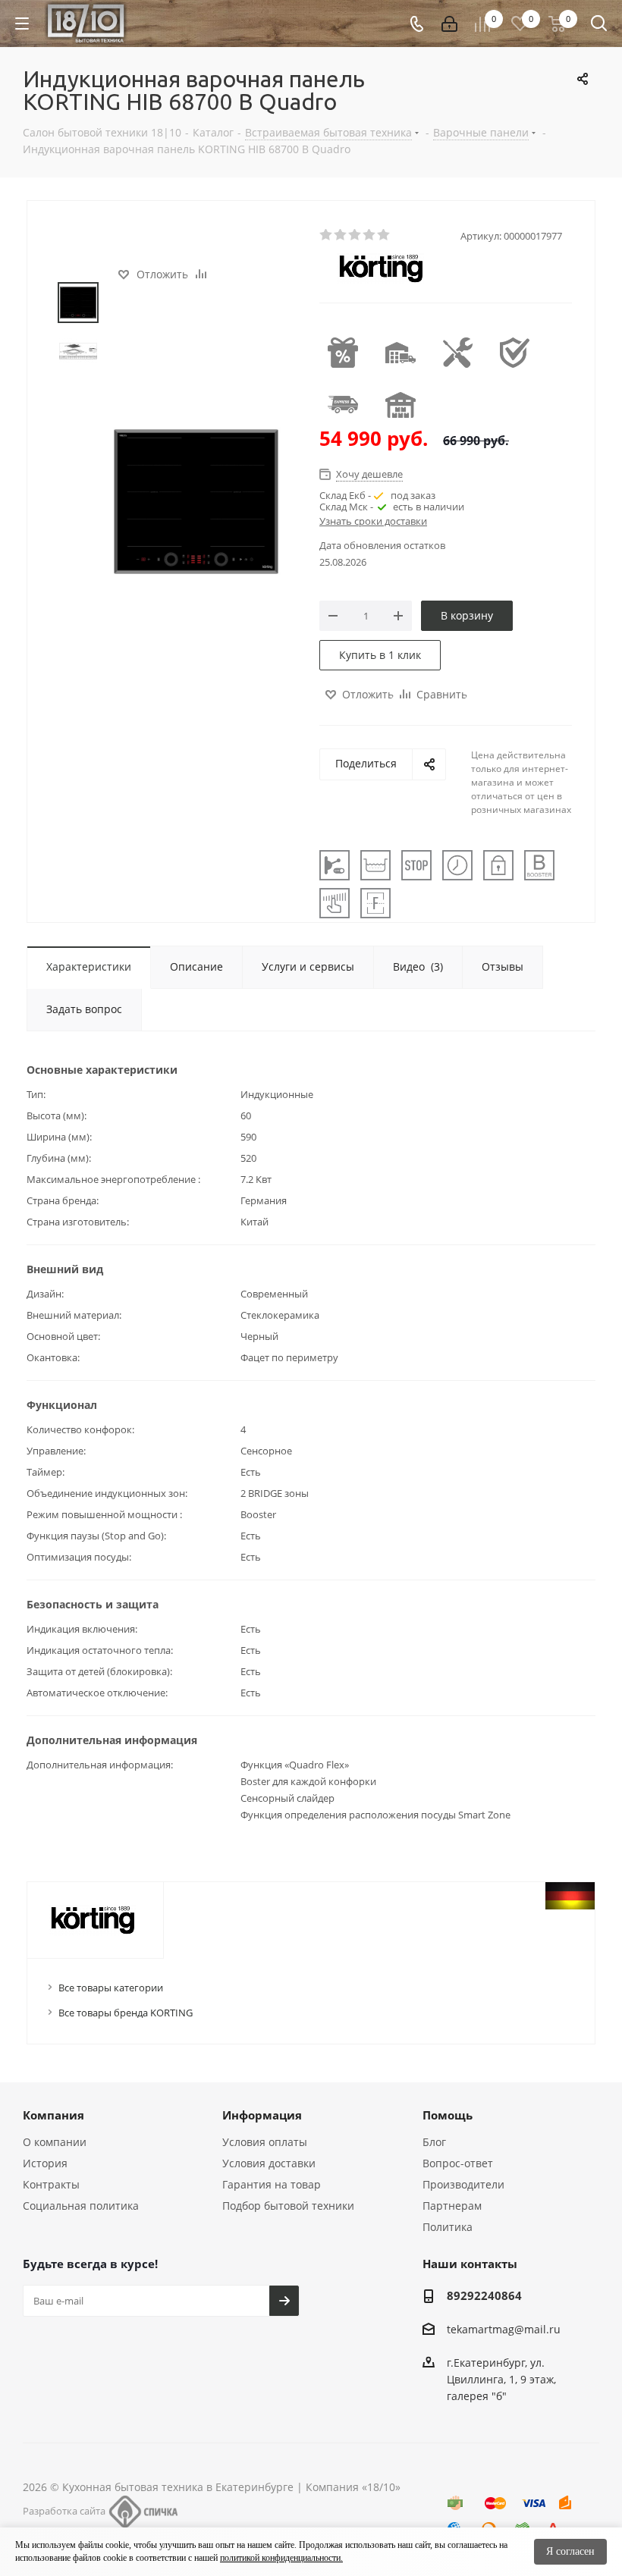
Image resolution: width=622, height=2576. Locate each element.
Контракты (51, 2184)
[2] (341, 235)
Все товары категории (111, 1988)
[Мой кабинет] (449, 24)
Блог (434, 2142)
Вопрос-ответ (458, 2163)
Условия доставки (269, 2163)
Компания (53, 2115)
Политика (448, 2227)
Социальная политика (81, 2206)
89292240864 (484, 2295)
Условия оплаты (265, 2142)
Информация (262, 2115)
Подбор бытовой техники (288, 2206)
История (45, 2163)
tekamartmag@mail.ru (504, 2329)
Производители (463, 2184)
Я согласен (570, 2551)
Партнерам (452, 2206)
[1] (327, 235)
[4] (370, 235)
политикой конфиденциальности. (281, 2558)
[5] (384, 235)
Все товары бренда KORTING (126, 2013)
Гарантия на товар (272, 2184)
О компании (55, 2142)
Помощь (448, 2115)
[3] (355, 235)
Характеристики (89, 966)
